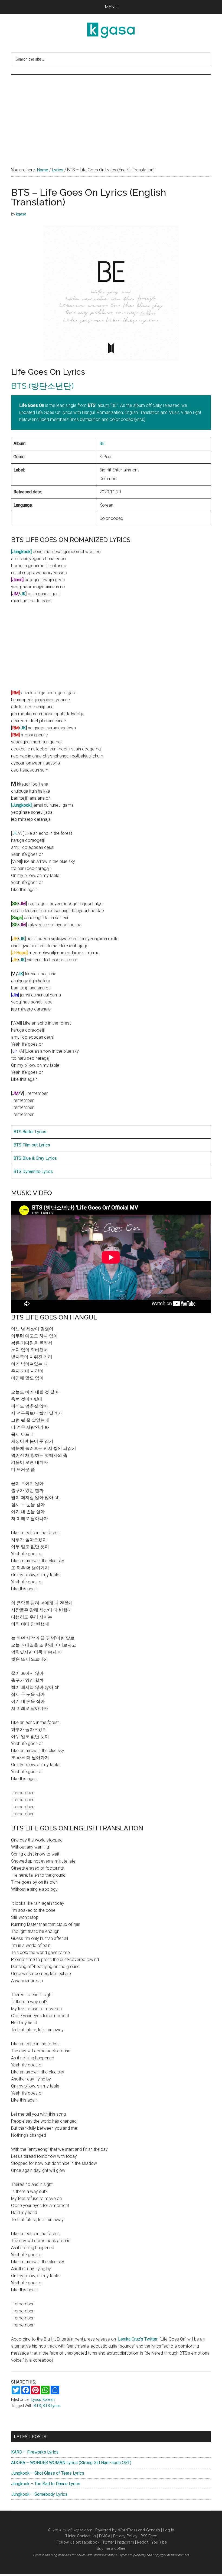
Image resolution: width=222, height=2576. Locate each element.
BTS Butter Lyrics (30, 1132)
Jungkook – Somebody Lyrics (39, 2494)
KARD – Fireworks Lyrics (35, 2452)
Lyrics (36, 2399)
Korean (49, 2399)
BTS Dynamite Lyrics (33, 1171)
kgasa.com (83, 2530)
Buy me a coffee (111, 2548)
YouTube (159, 2542)
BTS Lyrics (52, 2406)
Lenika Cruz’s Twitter (138, 2339)
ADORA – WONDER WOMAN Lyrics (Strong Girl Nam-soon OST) (71, 2463)
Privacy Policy (125, 2536)
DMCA (105, 2536)
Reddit (143, 2542)
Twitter (108, 2542)
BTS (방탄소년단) (42, 386)
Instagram (125, 2542)
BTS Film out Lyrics (32, 1145)
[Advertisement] (111, 115)
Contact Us (86, 2536)
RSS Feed (149, 2536)
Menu (111, 7)
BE (102, 443)
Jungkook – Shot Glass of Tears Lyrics (48, 2473)
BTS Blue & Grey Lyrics (35, 1158)
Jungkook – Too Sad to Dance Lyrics (46, 2484)
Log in (169, 2530)
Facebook (91, 2542)
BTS (37, 2406)
